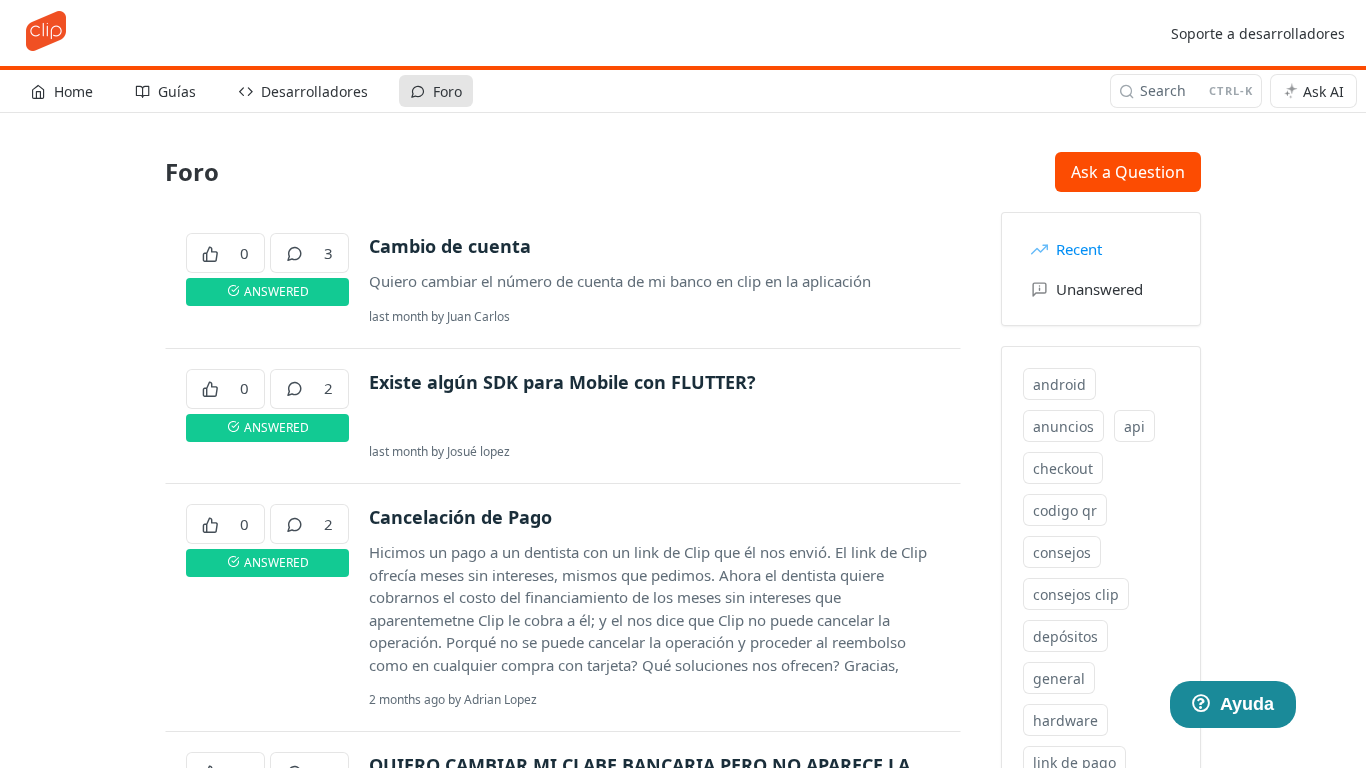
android (1059, 384)
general (1059, 678)
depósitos (1065, 636)
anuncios (1063, 426)
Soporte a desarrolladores (1258, 33)
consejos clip (1076, 594)
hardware (1065, 720)
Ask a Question (1128, 172)
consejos (1062, 552)
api (1134, 426)
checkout (1063, 468)
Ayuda (1247, 704)
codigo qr (1065, 510)
